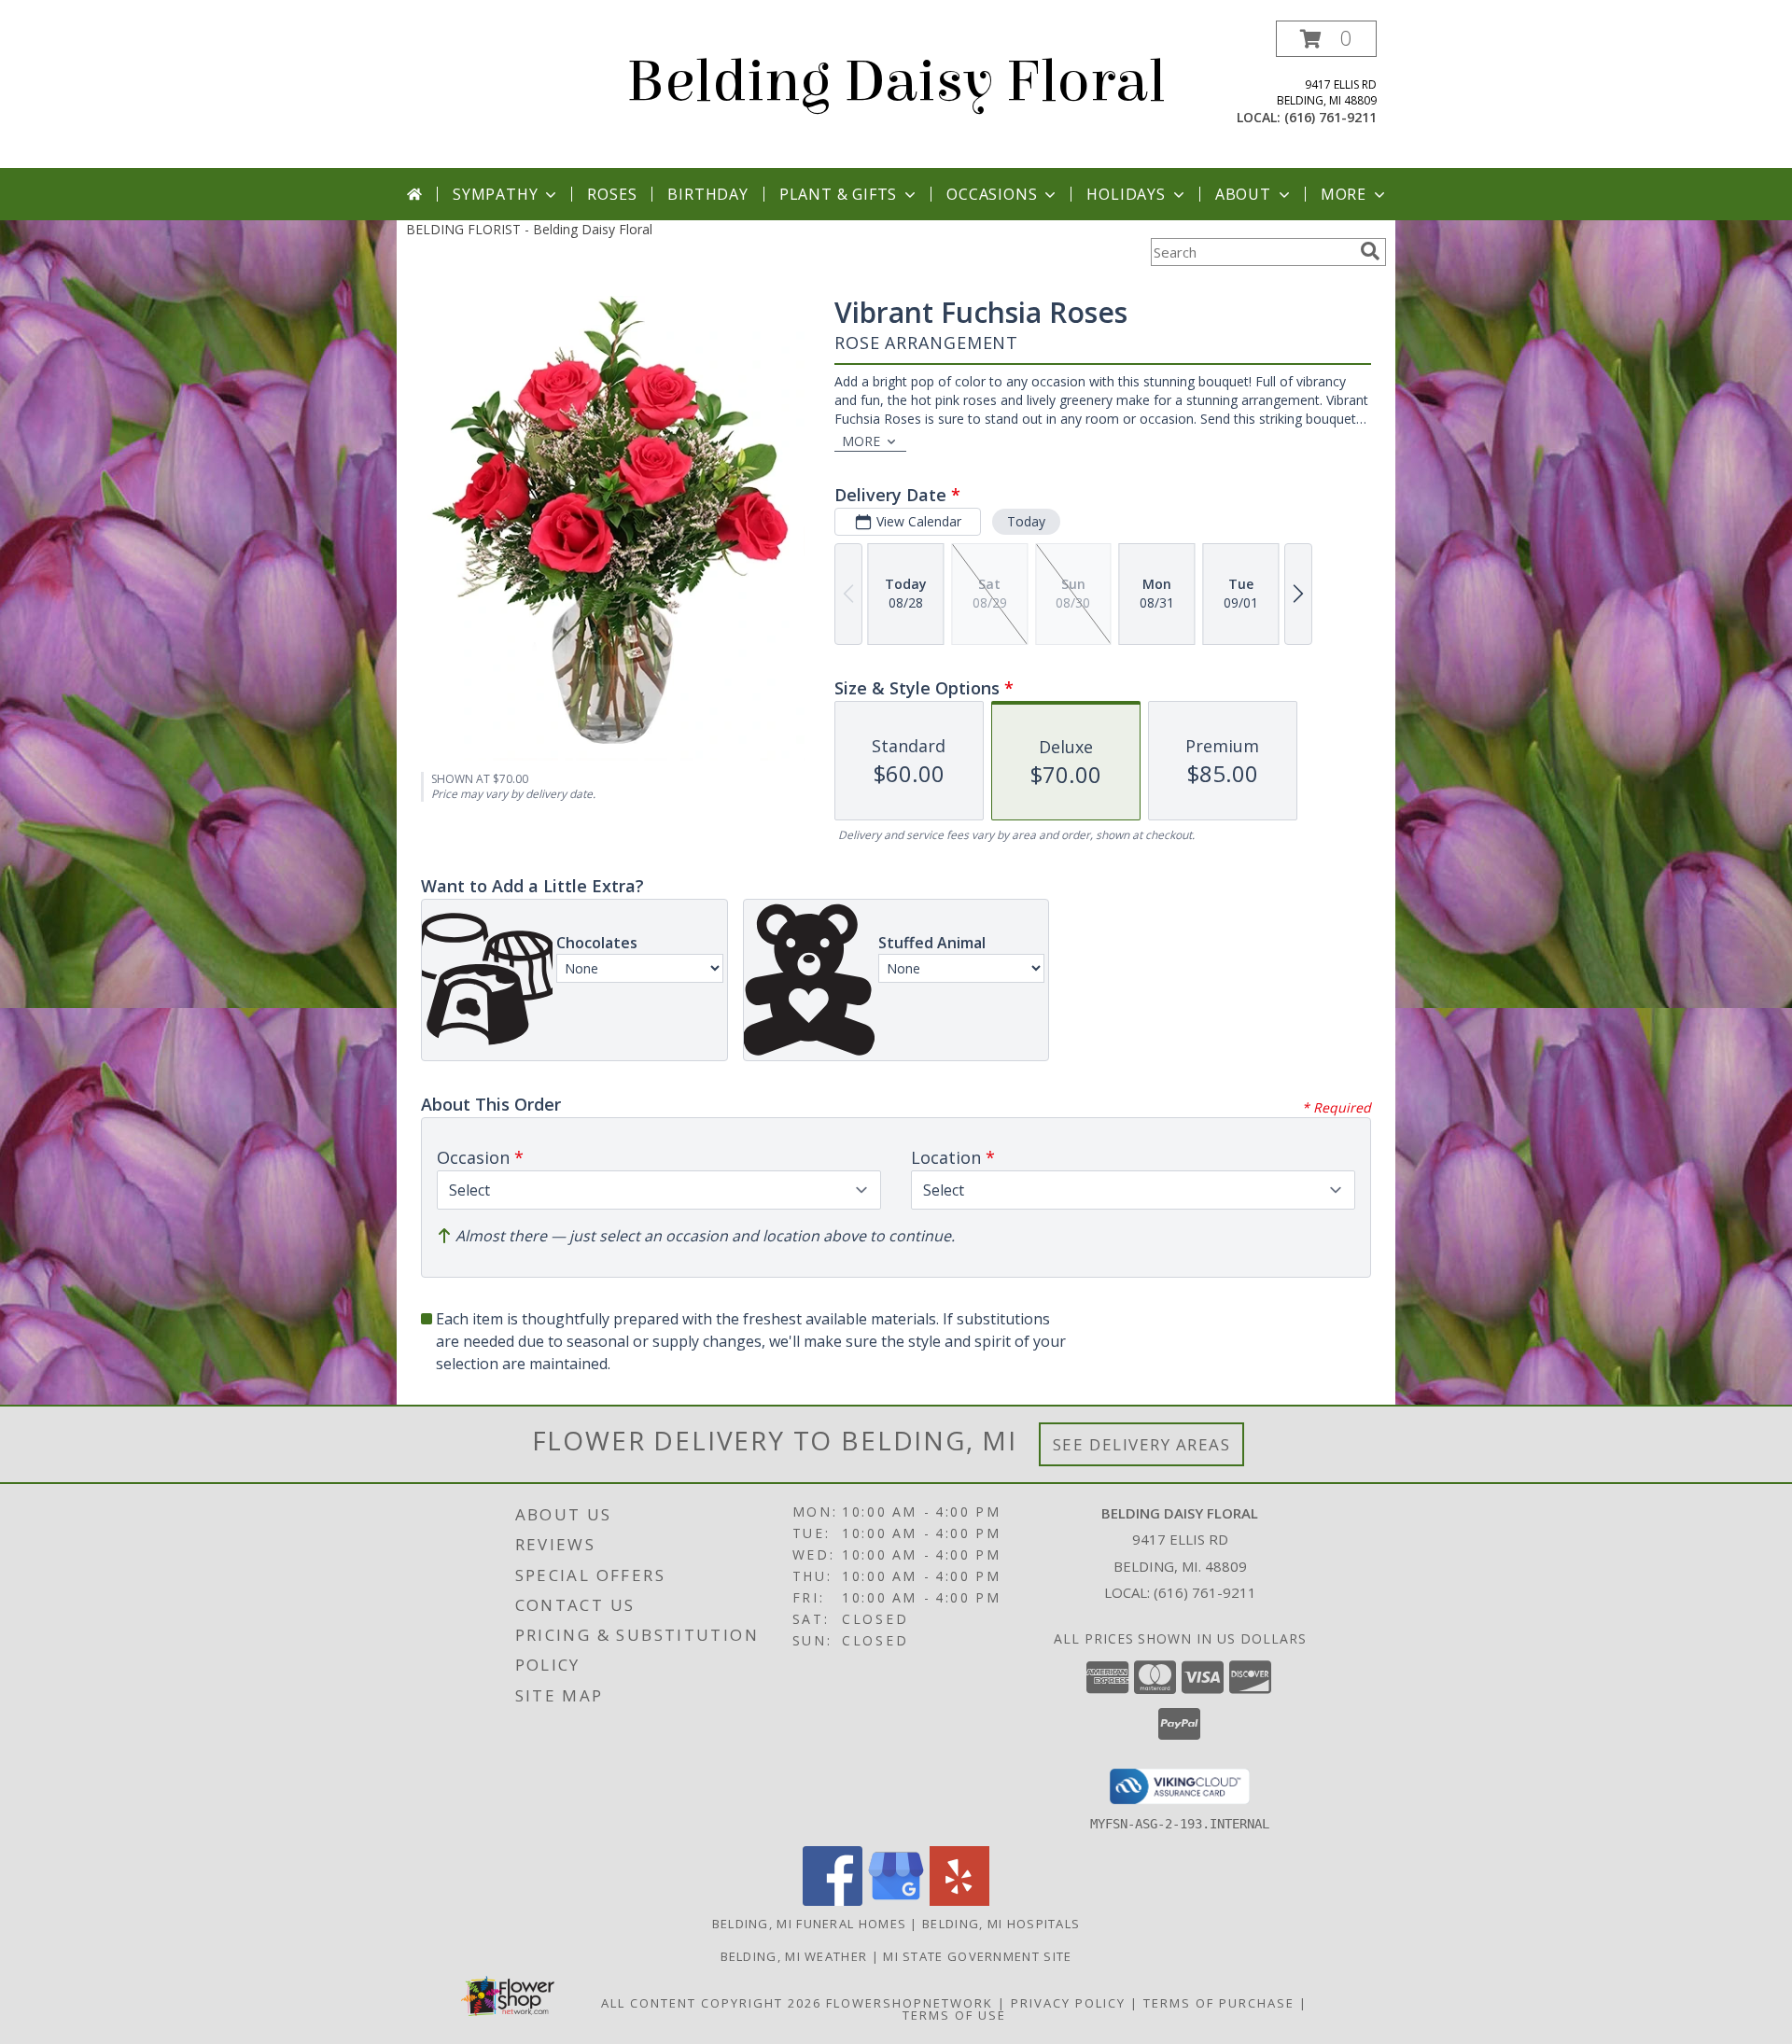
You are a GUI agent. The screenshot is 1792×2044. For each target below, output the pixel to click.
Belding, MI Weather (794, 1956)
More (1344, 194)
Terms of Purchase (1219, 2003)
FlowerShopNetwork (910, 2003)
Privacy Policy (1068, 2003)
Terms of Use (954, 2015)
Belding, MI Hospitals (1001, 1924)
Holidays (1126, 194)
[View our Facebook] (833, 1901)
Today (1026, 521)
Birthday (707, 194)
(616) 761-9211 (1330, 117)
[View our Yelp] (959, 1901)
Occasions (992, 194)
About (1243, 194)
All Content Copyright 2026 (711, 2003)
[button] (1326, 39)
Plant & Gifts (838, 194)
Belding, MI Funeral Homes (810, 1924)
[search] (1370, 251)
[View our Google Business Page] (896, 1901)
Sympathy (495, 194)
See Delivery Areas (1142, 1444)
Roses (612, 194)
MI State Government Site (977, 1956)
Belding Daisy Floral (896, 82)
